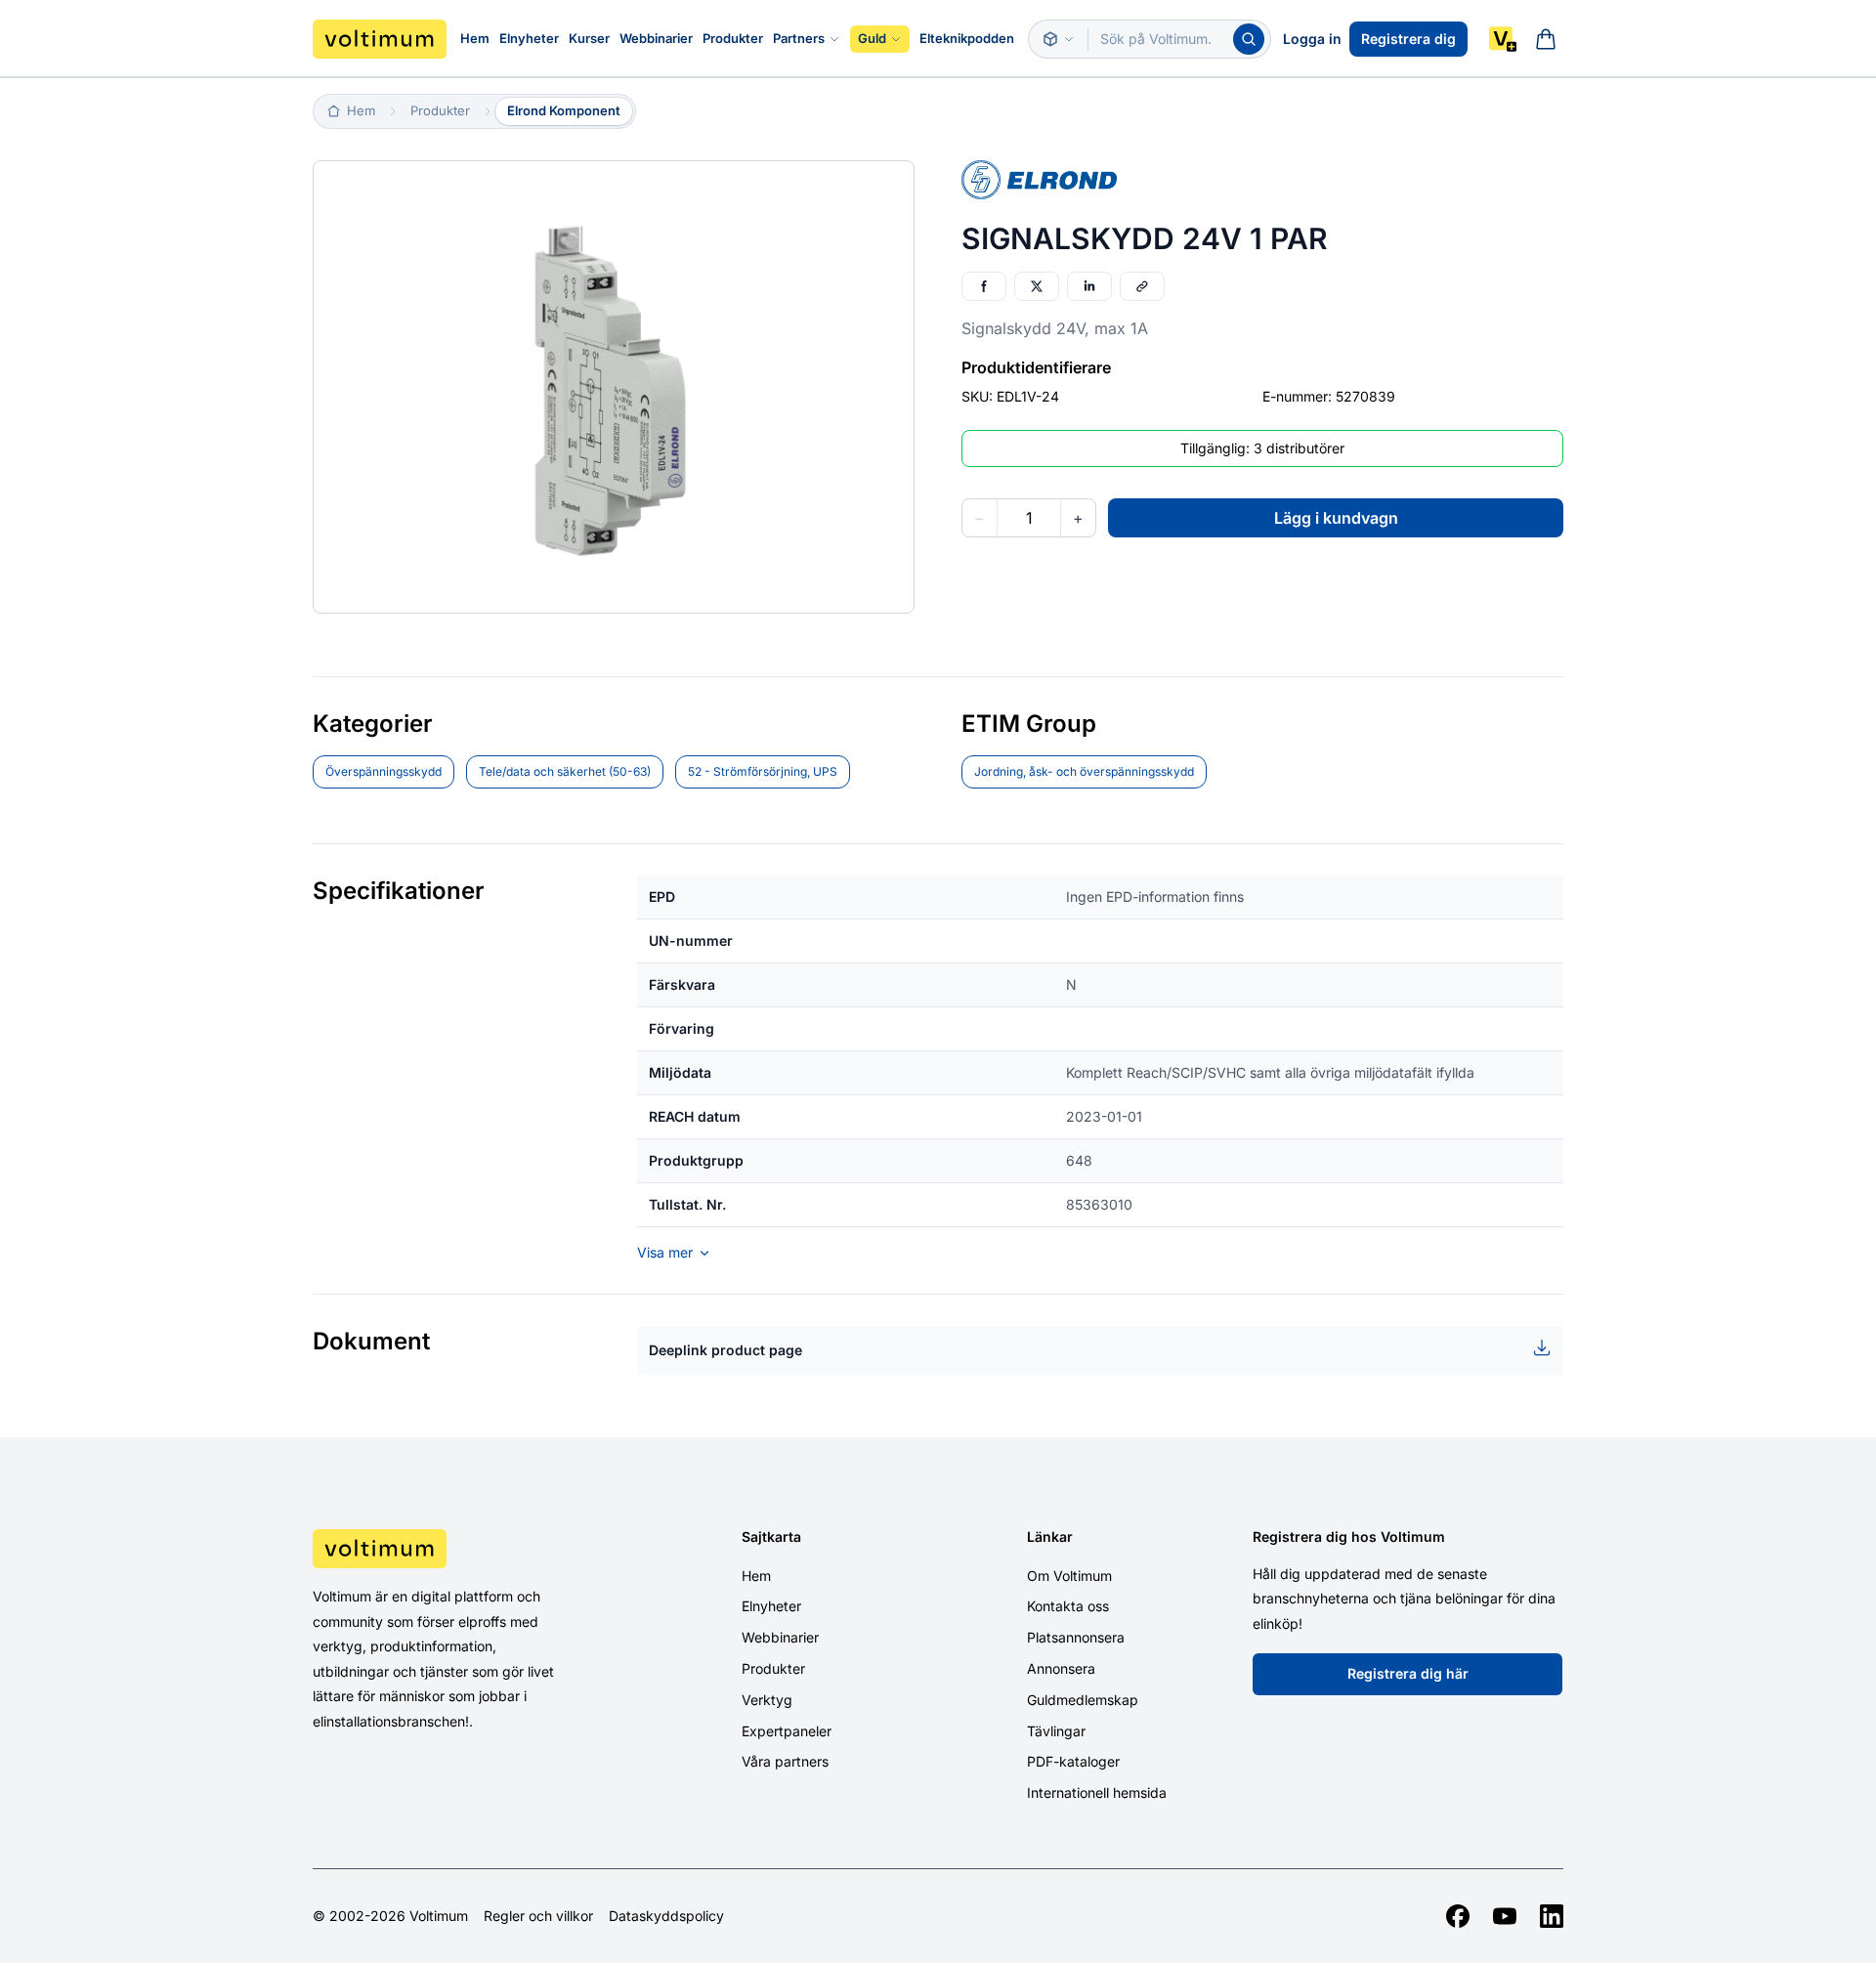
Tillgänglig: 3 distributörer (1262, 448)
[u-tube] (1505, 1916)
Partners (799, 38)
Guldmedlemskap (1083, 1700)
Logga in (1312, 39)
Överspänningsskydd (384, 771)
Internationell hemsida (1097, 1792)
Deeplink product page (725, 1350)
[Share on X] (1037, 286)
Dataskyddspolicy (666, 1916)
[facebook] (1458, 1916)
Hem (475, 38)
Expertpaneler (787, 1731)
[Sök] (1249, 39)
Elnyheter (529, 38)
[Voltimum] (380, 39)
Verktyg (767, 1700)
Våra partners (785, 1761)
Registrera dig (1408, 39)
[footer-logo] (460, 1549)
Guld (872, 38)
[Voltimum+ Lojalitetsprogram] (1503, 39)
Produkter (733, 38)
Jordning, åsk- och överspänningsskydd (1084, 771)
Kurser (589, 38)
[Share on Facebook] (984, 286)
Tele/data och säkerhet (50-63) (565, 771)
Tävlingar (1056, 1731)
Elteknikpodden (967, 38)
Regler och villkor (538, 1916)
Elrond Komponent (564, 110)
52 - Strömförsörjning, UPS (763, 771)
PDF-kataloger (1073, 1761)
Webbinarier (656, 38)
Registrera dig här (1408, 1673)
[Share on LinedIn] (1089, 286)
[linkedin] (1552, 1916)
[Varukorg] (1546, 39)
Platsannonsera (1076, 1637)
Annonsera (1061, 1668)
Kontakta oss (1068, 1606)
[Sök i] (1058, 39)
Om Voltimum (1069, 1576)
